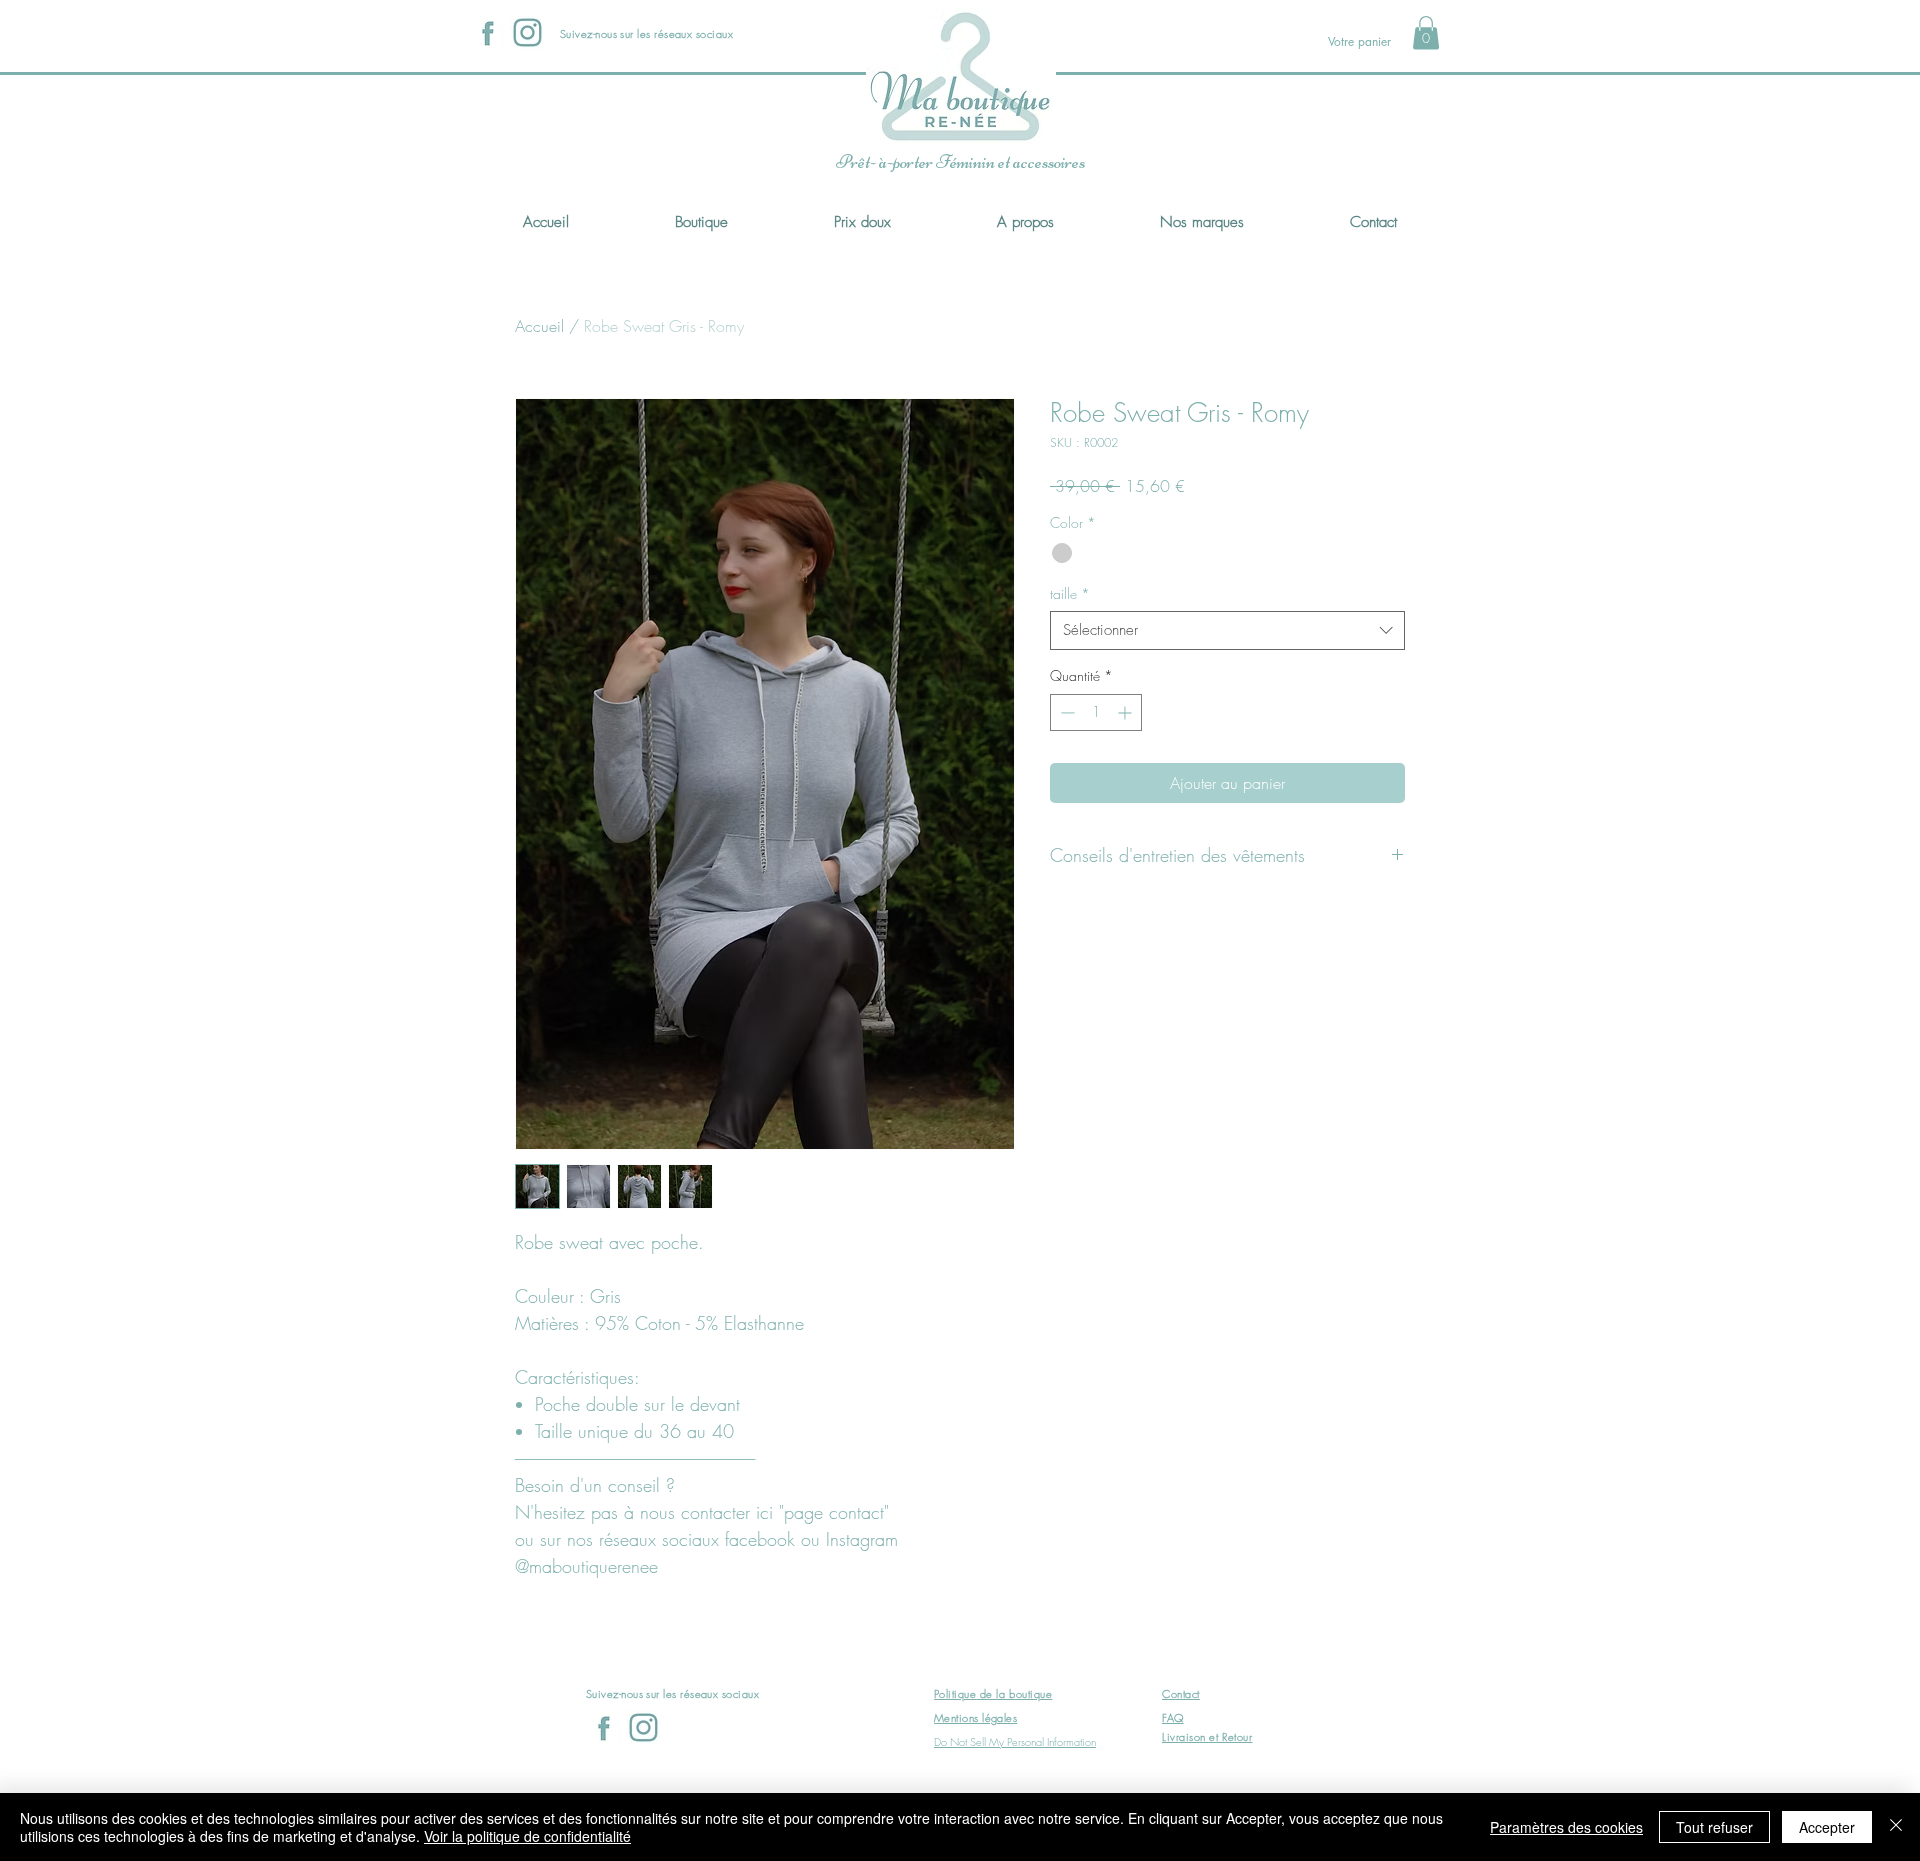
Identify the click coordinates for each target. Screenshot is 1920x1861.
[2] (487, 32)
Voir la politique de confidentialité (527, 1836)
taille (1070, 593)
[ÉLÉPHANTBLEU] (527, 32)
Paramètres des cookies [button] (1566, 1827)
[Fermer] (1896, 1827)
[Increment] (1126, 712)
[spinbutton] (1096, 712)
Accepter (1827, 1827)
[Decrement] (1065, 712)
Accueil (539, 326)
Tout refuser (1714, 1827)
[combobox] (1227, 630)
